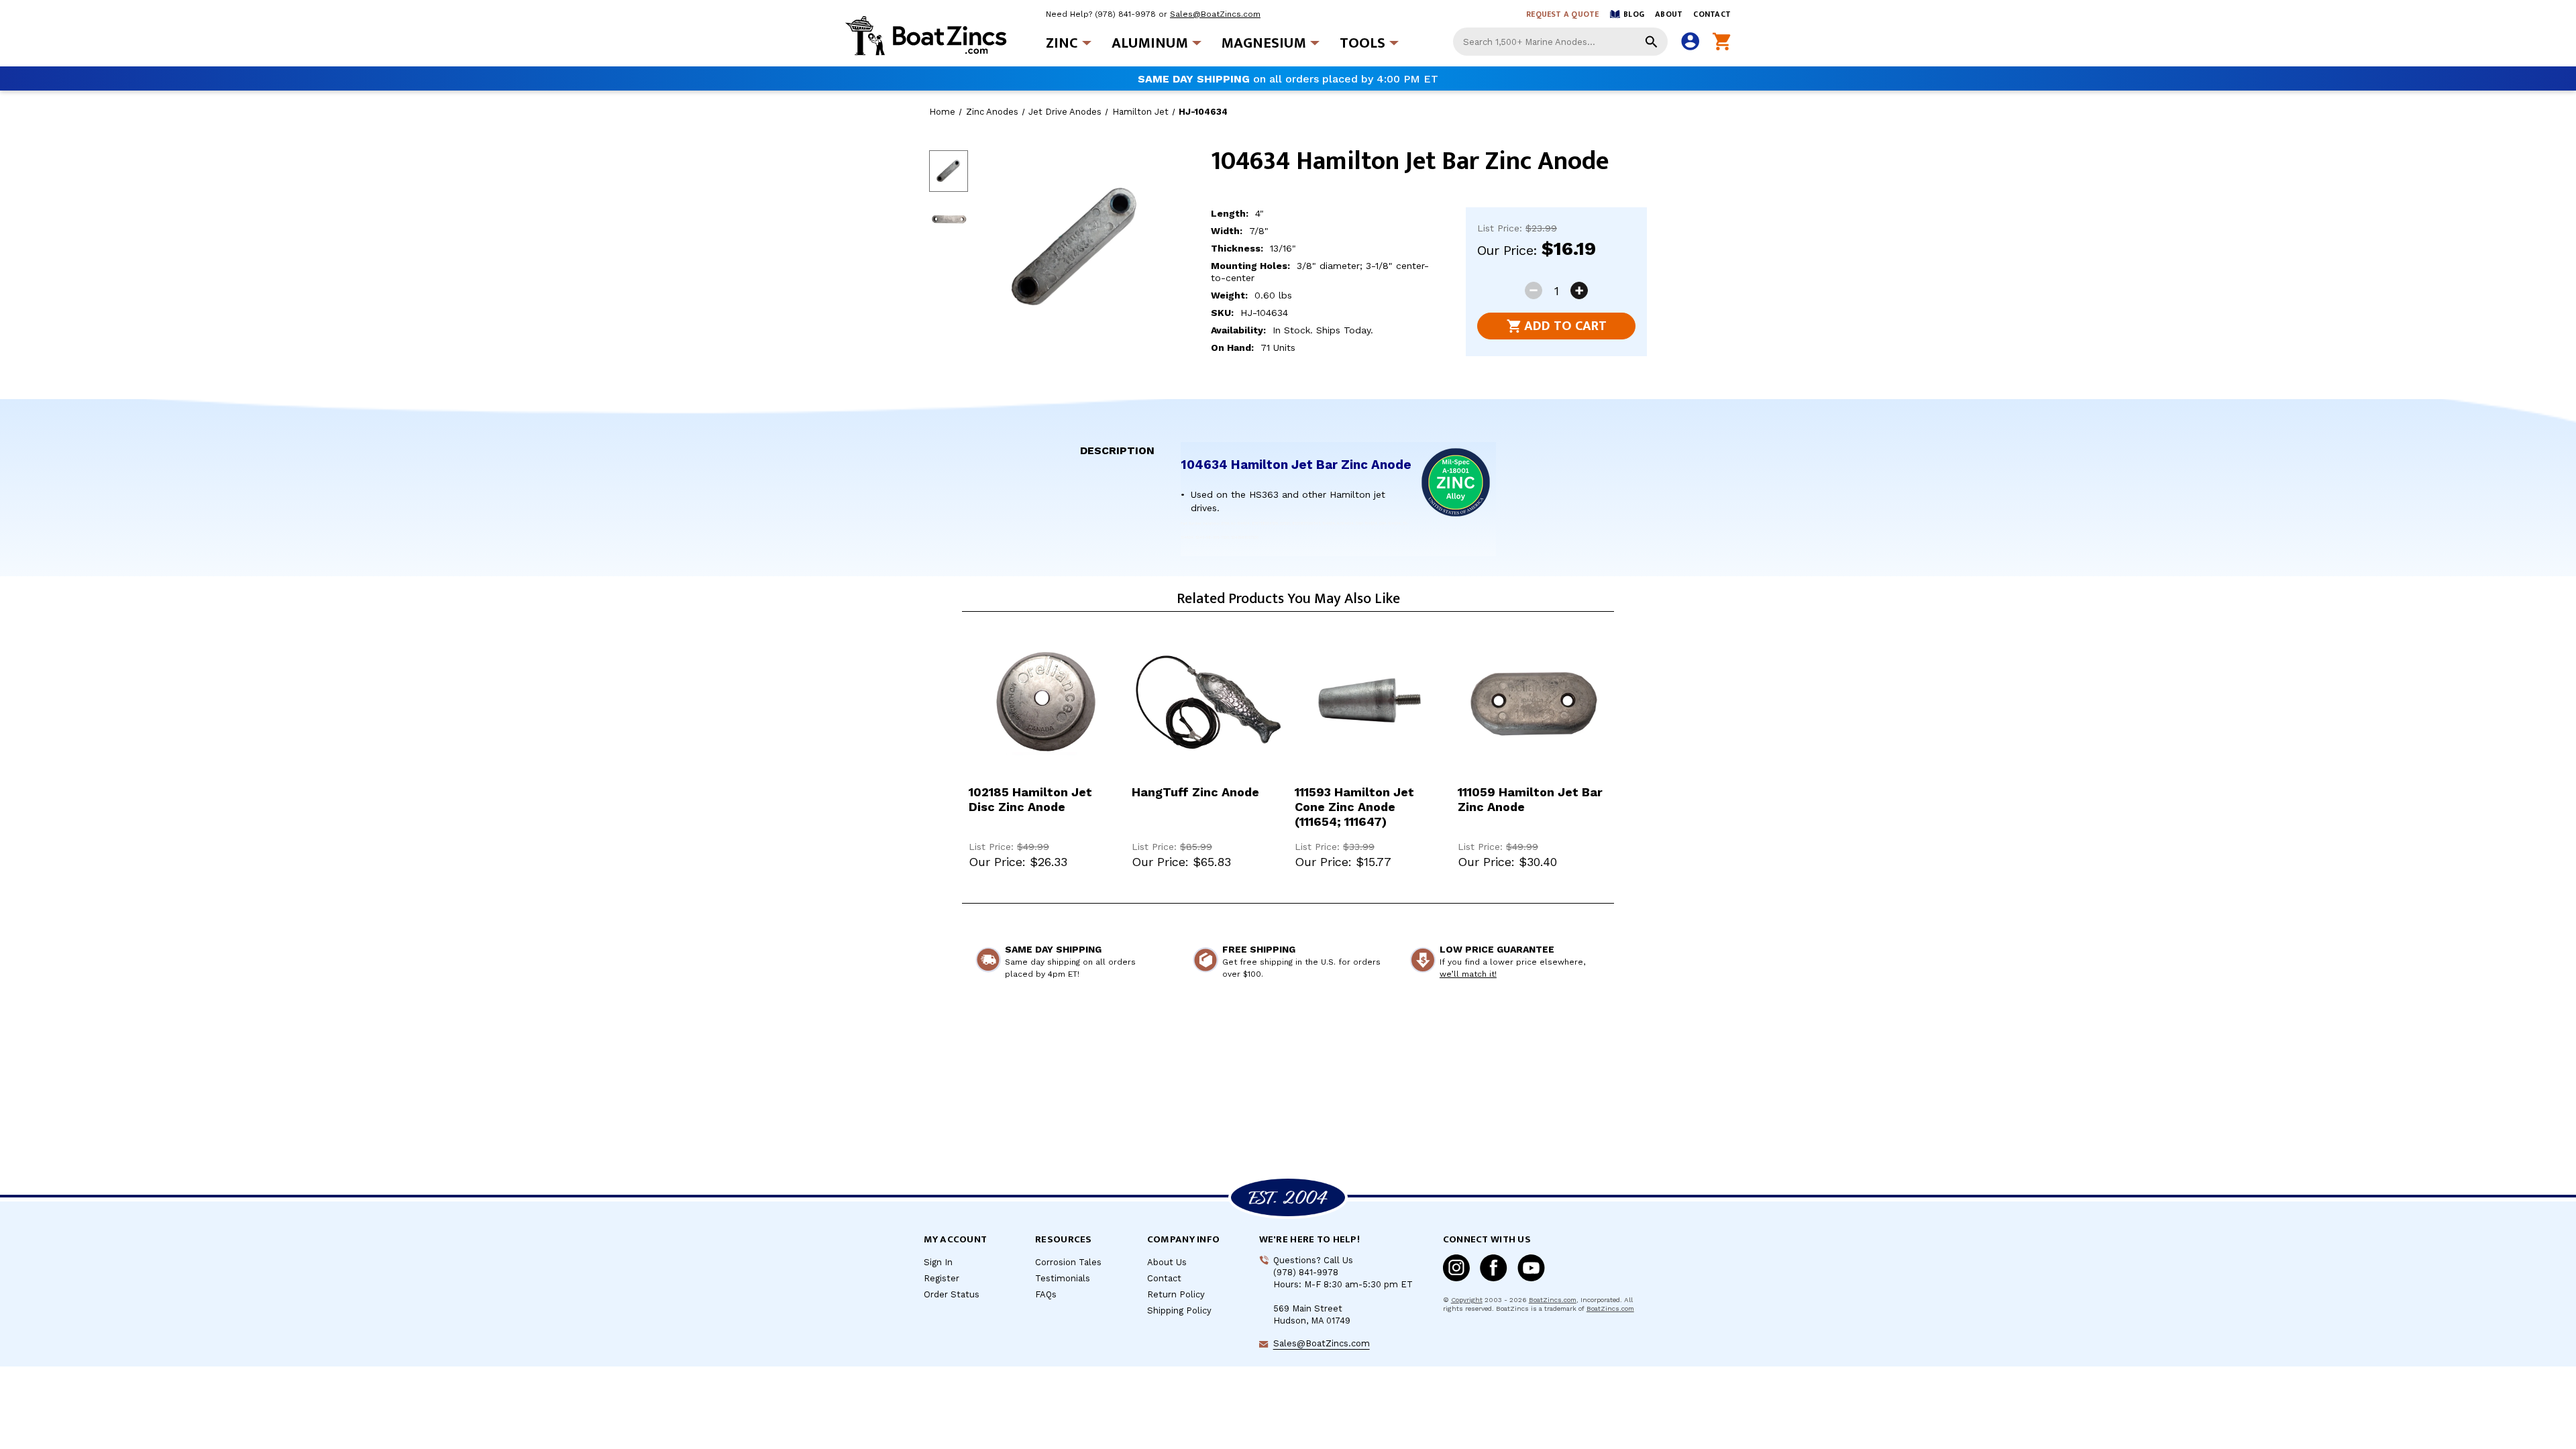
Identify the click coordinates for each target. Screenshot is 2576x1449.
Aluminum (1150, 43)
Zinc (1062, 43)
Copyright (1467, 1300)
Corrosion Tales (1068, 1262)
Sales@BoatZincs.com (1215, 14)
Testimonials (1063, 1278)
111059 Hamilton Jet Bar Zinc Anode (1530, 799)
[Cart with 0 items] (1722, 42)
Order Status (952, 1294)
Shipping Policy (1179, 1310)
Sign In (938, 1262)
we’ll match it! (1468, 974)
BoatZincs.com (1553, 1300)
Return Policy (1176, 1294)
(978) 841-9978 (1125, 14)
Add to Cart (1565, 326)
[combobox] (1560, 42)
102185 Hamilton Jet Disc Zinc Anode (1030, 799)
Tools (1362, 43)
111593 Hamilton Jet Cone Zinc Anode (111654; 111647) (1354, 807)
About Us (1167, 1262)
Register (942, 1278)
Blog (1634, 14)
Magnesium (1264, 43)
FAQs (1046, 1294)
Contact (1712, 14)
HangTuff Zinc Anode (1195, 792)
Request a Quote (1563, 14)
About (1669, 14)
